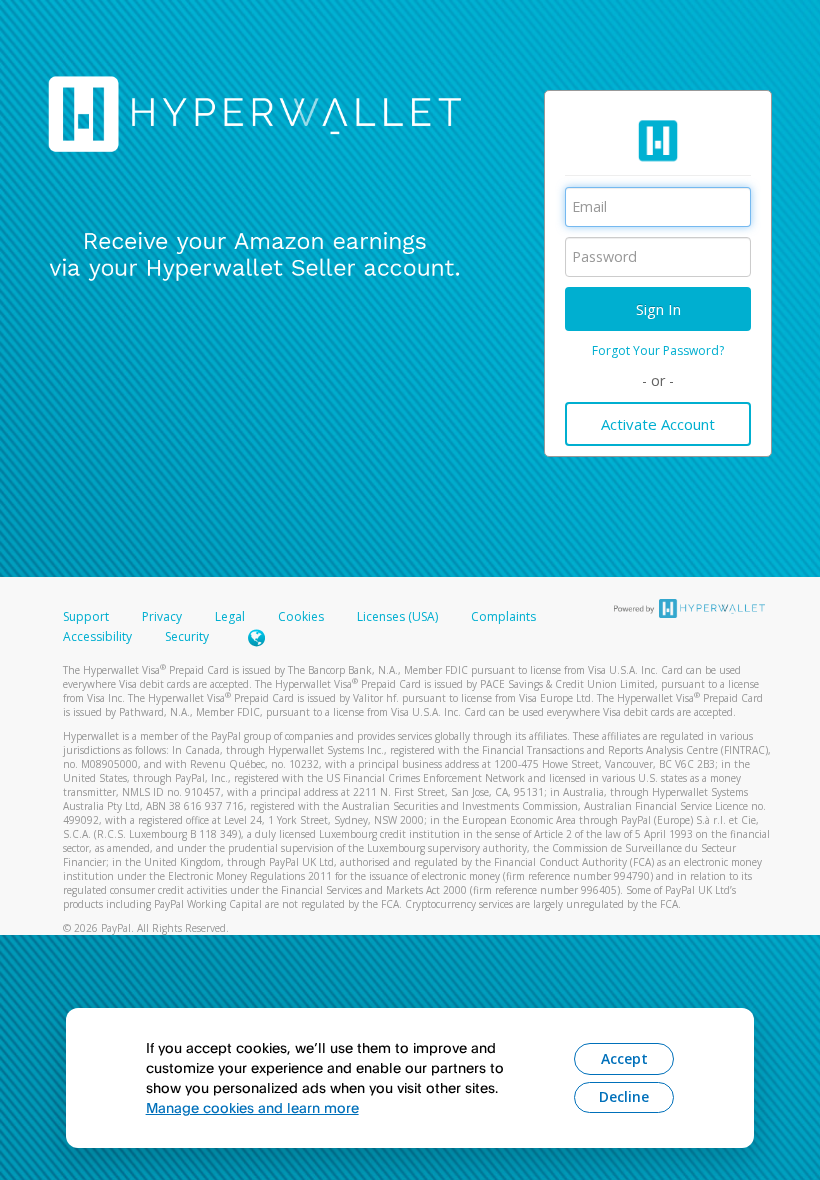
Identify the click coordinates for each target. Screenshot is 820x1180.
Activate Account (658, 424)
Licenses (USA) (399, 616)
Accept (624, 1058)
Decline (624, 1096)
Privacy (162, 616)
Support (86, 616)
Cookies (301, 616)
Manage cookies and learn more (252, 1107)
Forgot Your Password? (658, 350)
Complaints (503, 616)
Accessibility (97, 636)
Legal (230, 616)
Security (187, 636)
